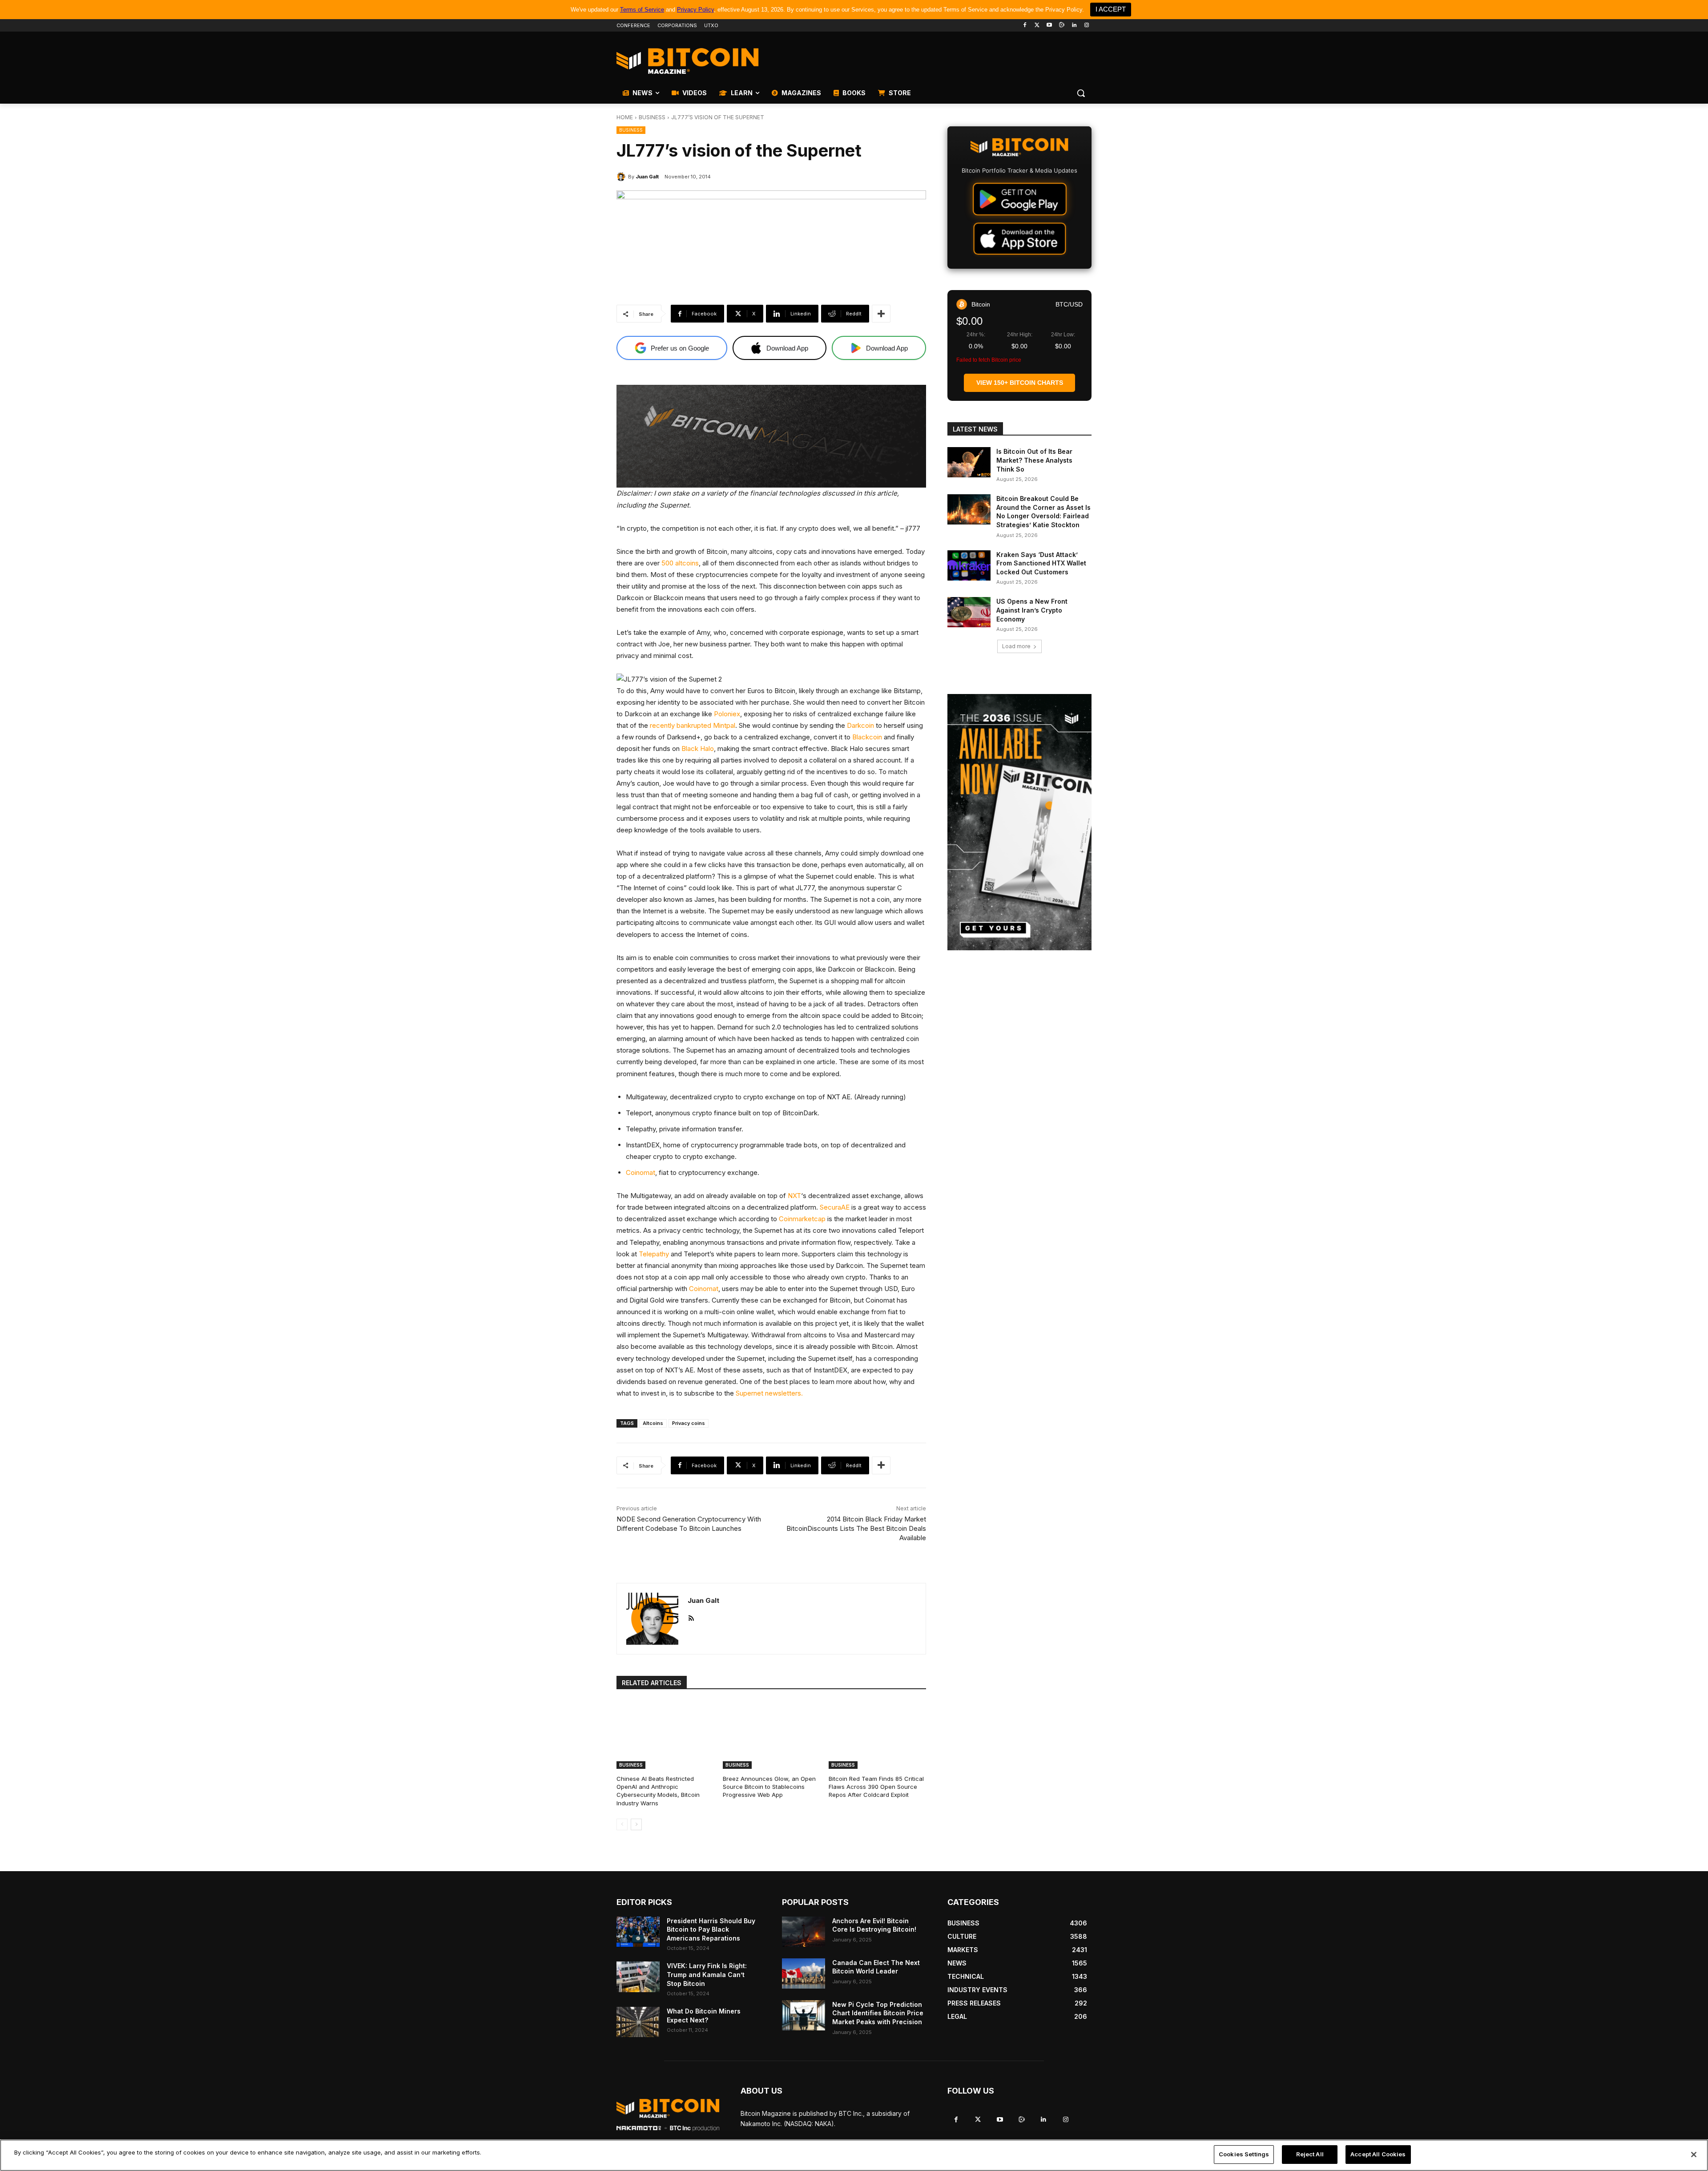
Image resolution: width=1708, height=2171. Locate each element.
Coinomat (640, 1172)
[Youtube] (1049, 26)
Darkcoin (860, 725)
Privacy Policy (695, 10)
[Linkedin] (1074, 26)
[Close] (1694, 2155)
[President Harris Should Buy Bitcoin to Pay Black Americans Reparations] (638, 1932)
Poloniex (727, 714)
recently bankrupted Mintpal (693, 725)
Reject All (1310, 2154)
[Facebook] (1025, 26)
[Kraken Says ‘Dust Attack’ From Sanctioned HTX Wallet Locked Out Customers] (969, 565)
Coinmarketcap (802, 1219)
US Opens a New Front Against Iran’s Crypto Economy (1032, 610)
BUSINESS (652, 117)
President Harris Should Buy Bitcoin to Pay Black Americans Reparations (711, 1929)
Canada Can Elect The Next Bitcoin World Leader (876, 1967)
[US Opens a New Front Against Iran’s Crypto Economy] (969, 612)
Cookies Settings (1244, 2154)
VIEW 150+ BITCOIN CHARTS (1020, 383)
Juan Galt (647, 177)
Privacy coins (689, 1423)
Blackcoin (867, 737)
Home (625, 117)
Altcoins (653, 1423)
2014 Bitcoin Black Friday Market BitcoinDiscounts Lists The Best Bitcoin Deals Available (856, 1528)
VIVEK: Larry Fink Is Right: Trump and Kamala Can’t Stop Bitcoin (707, 1974)
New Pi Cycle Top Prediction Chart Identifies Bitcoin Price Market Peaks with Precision (878, 2013)
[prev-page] (622, 1824)
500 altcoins (680, 563)
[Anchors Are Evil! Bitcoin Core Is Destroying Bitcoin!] (804, 1932)
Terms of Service (642, 10)
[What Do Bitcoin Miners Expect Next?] (638, 2022)
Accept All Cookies (1378, 2154)
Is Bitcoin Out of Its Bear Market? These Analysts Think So (1034, 460)
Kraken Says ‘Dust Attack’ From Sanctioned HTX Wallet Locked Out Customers (1041, 563)
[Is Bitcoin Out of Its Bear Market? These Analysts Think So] (969, 462)
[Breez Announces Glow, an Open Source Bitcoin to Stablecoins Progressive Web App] (771, 1735)
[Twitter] (1037, 26)
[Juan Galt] (622, 177)
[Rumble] (1062, 26)
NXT (794, 1196)
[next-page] (636, 1824)
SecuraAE (835, 1207)
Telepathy (654, 1254)
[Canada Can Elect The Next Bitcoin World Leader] (804, 1973)
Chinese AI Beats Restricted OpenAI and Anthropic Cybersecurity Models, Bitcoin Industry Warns (658, 1791)
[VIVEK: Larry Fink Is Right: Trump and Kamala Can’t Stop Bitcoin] (638, 1977)
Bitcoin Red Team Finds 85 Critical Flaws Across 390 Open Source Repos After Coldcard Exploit (876, 1787)
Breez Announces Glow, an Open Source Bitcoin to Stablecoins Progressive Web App (769, 1787)
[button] (1081, 93)
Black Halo (698, 749)
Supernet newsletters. (769, 1393)
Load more (1016, 646)
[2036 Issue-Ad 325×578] (1019, 822)
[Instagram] (1086, 26)
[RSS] (691, 1616)
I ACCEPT (1111, 9)
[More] (881, 314)
